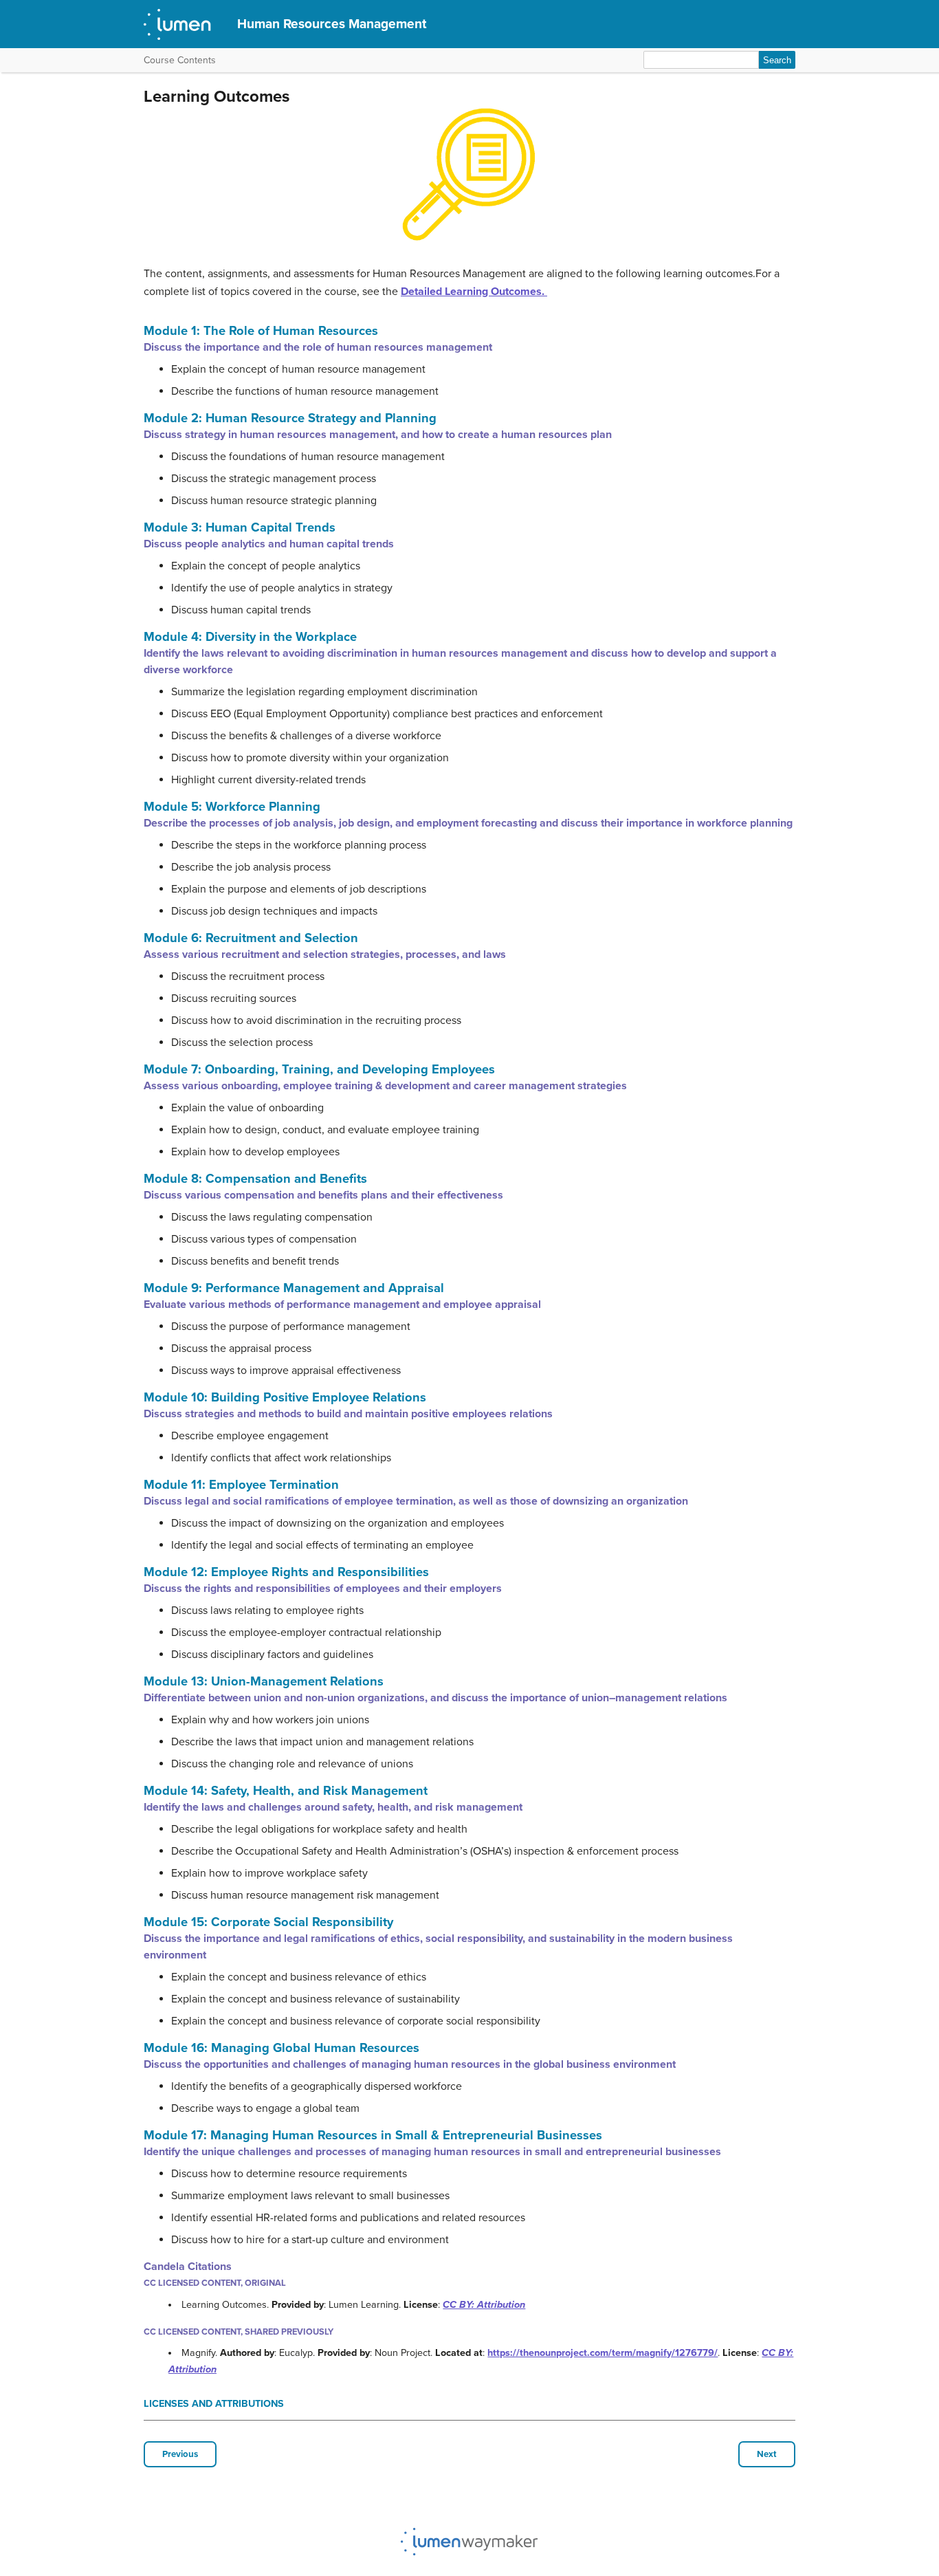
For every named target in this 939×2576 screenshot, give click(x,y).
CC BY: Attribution (484, 2305)
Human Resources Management (332, 24)
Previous (180, 2454)
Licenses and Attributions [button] (214, 2404)
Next (767, 2454)
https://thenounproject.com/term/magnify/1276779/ (603, 2353)
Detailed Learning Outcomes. (474, 292)
